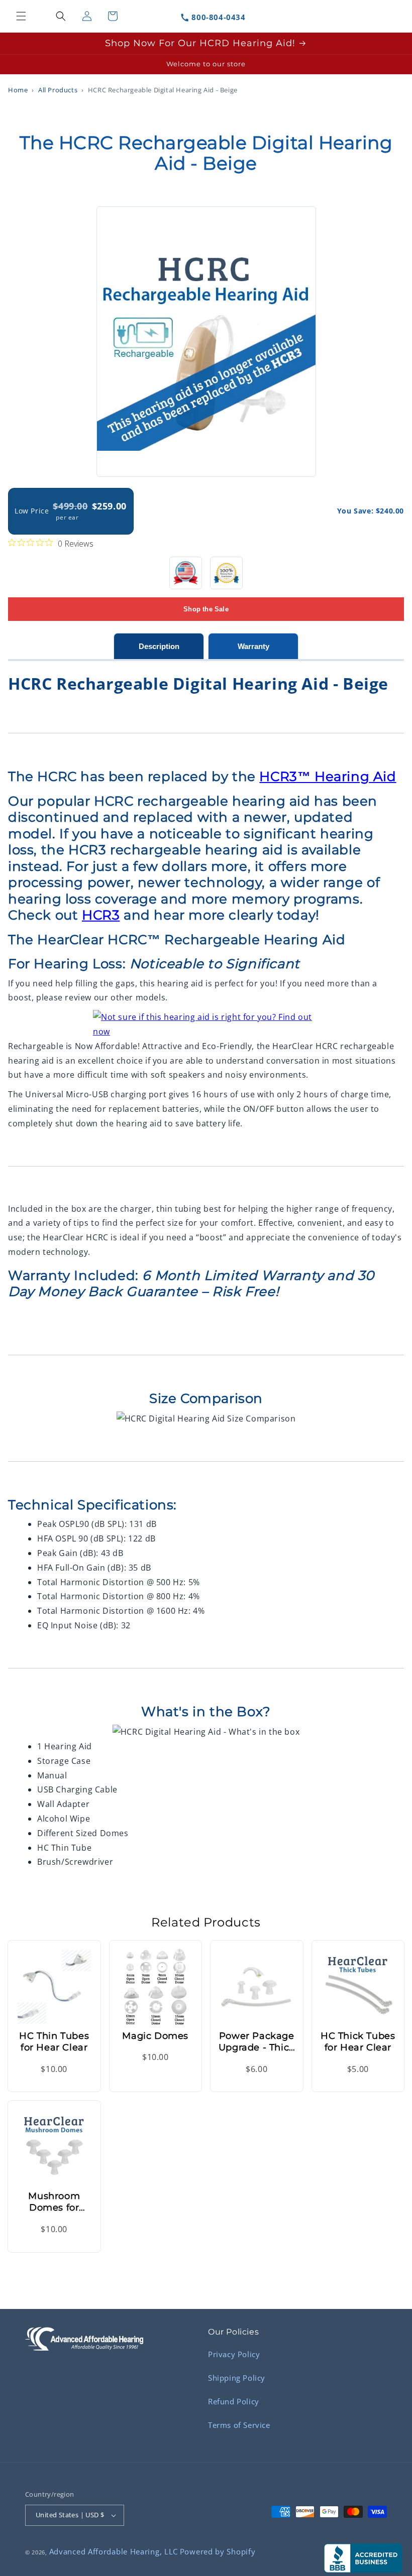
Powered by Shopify (218, 2551)
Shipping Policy (237, 2378)
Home (18, 90)
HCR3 (101, 915)
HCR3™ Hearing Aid (328, 777)
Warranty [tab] (253, 646)
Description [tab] (159, 646)
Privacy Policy (234, 2354)
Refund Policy (234, 2401)
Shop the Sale (206, 609)
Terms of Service (239, 2425)
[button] (21, 16)
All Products (58, 90)
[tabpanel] (206, 1265)
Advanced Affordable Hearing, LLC (114, 2551)
